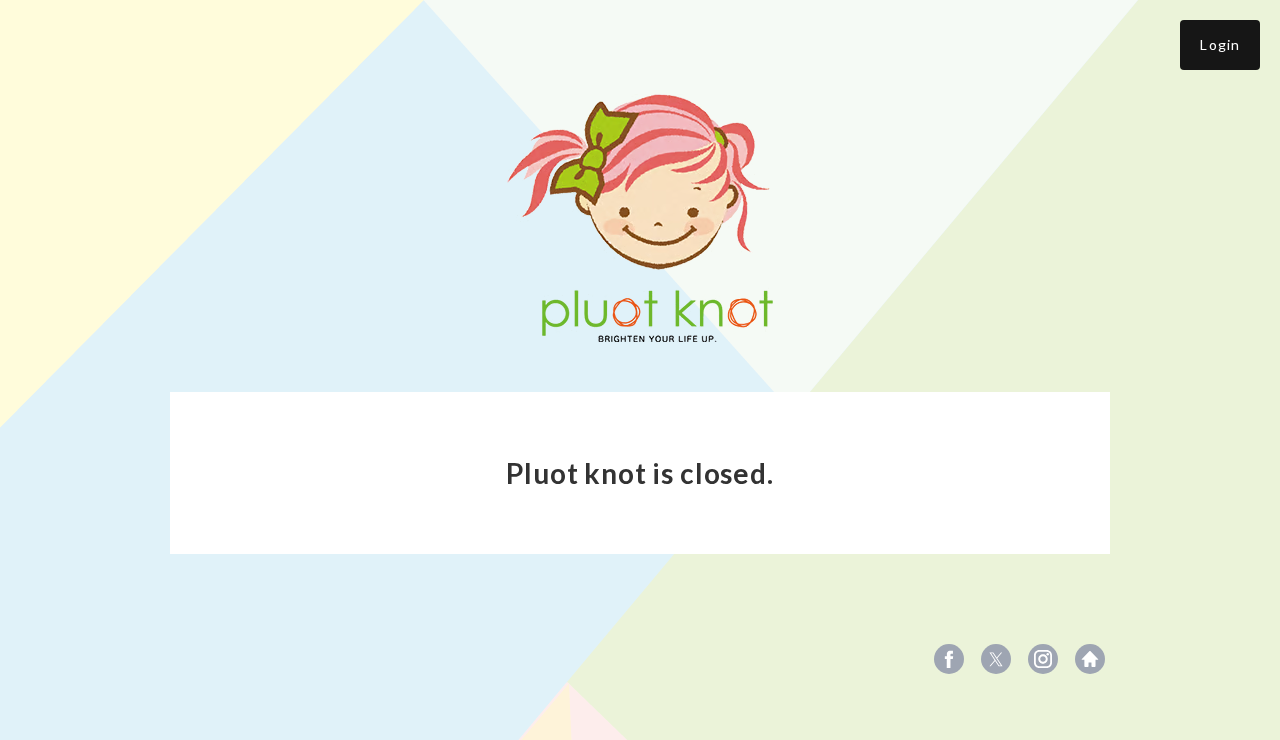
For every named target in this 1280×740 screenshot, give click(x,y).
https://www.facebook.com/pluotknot (949, 659)
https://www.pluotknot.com (1090, 659)
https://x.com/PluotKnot (996, 659)
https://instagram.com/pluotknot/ (1043, 659)
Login (1220, 44)
